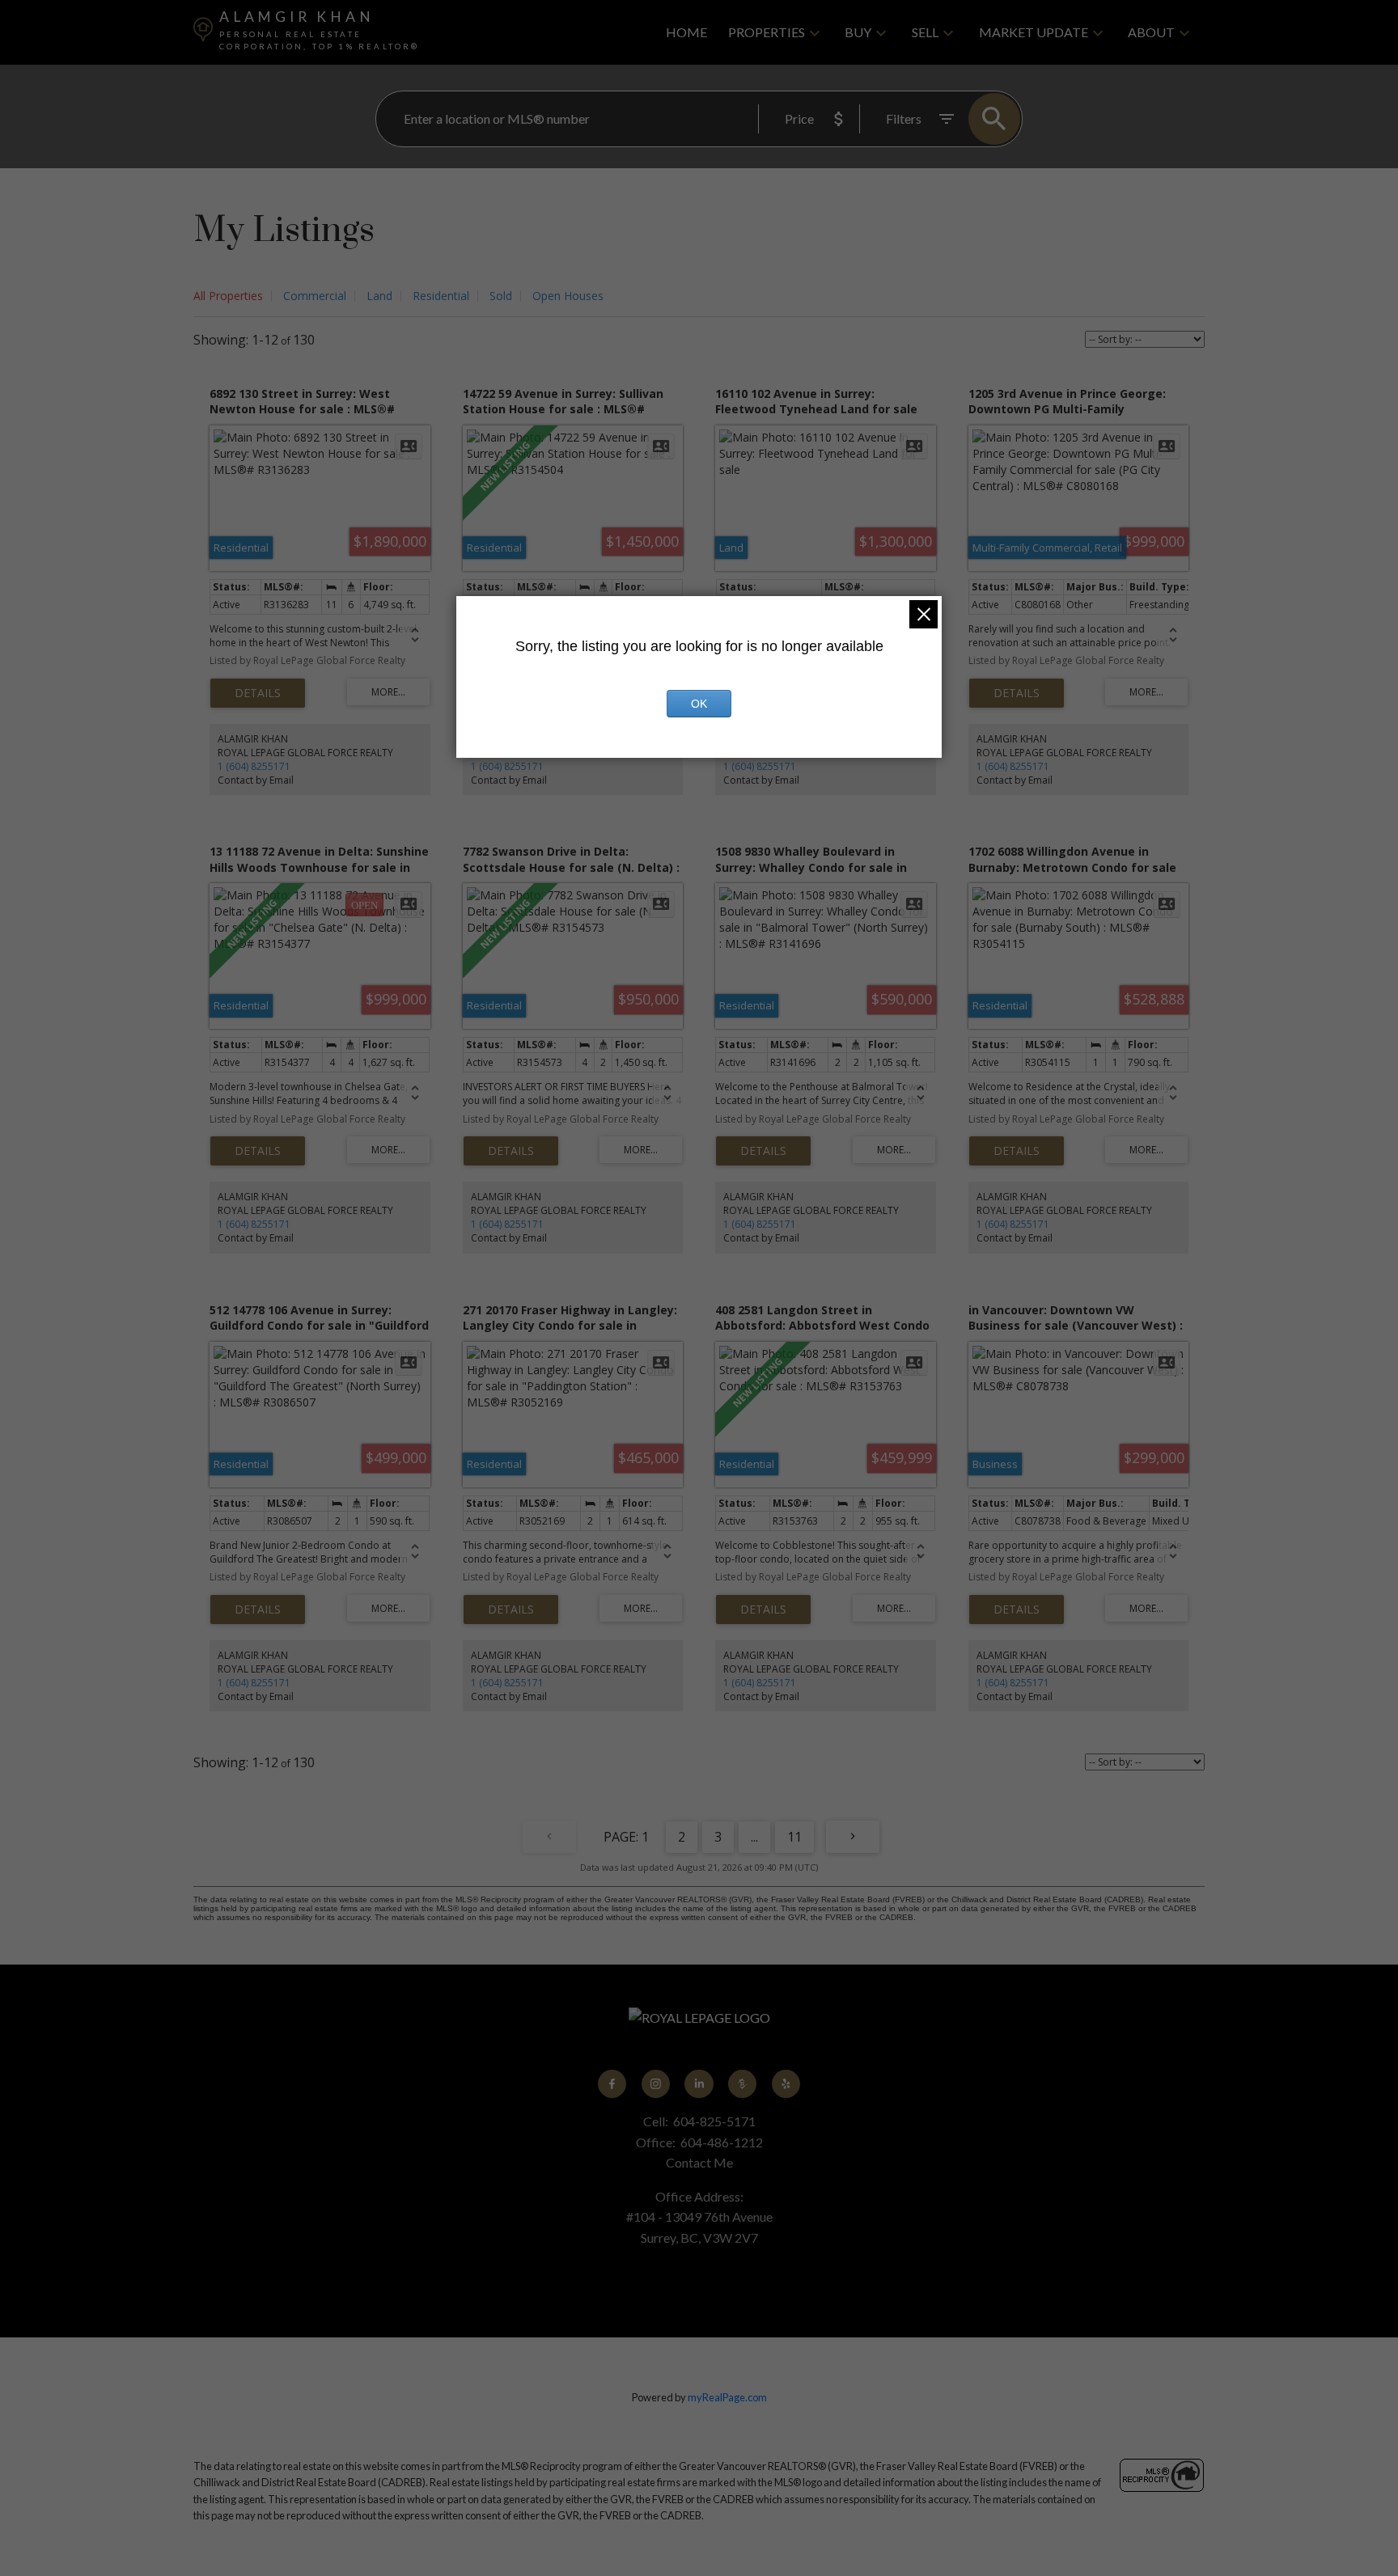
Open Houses (568, 296)
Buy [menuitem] (858, 32)
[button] (612, 2084)
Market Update (1034, 32)
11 (794, 1837)
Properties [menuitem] (767, 32)
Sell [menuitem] (925, 32)
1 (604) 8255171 (254, 766)
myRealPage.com (727, 2397)
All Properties (228, 296)
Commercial (315, 296)
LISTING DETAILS (258, 693)
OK (699, 704)
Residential (441, 296)
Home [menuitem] (686, 32)
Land (379, 296)
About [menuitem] (1151, 32)
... (754, 1837)
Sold (501, 296)
